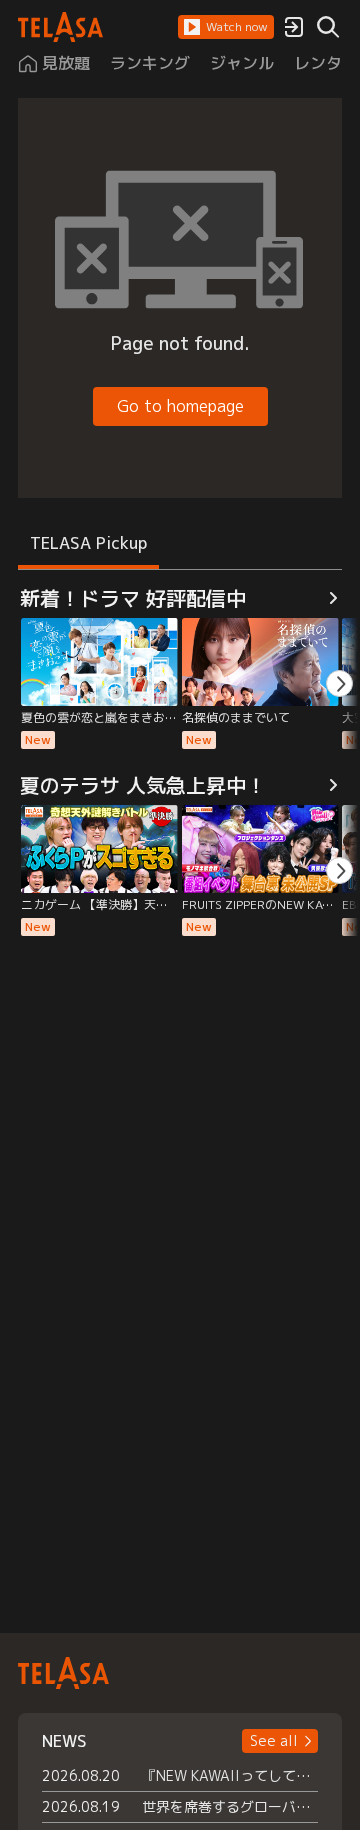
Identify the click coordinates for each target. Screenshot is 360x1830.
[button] (226, 27)
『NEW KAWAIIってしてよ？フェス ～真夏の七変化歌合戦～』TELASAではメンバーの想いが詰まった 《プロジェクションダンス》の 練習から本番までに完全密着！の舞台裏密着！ (230, 1775)
